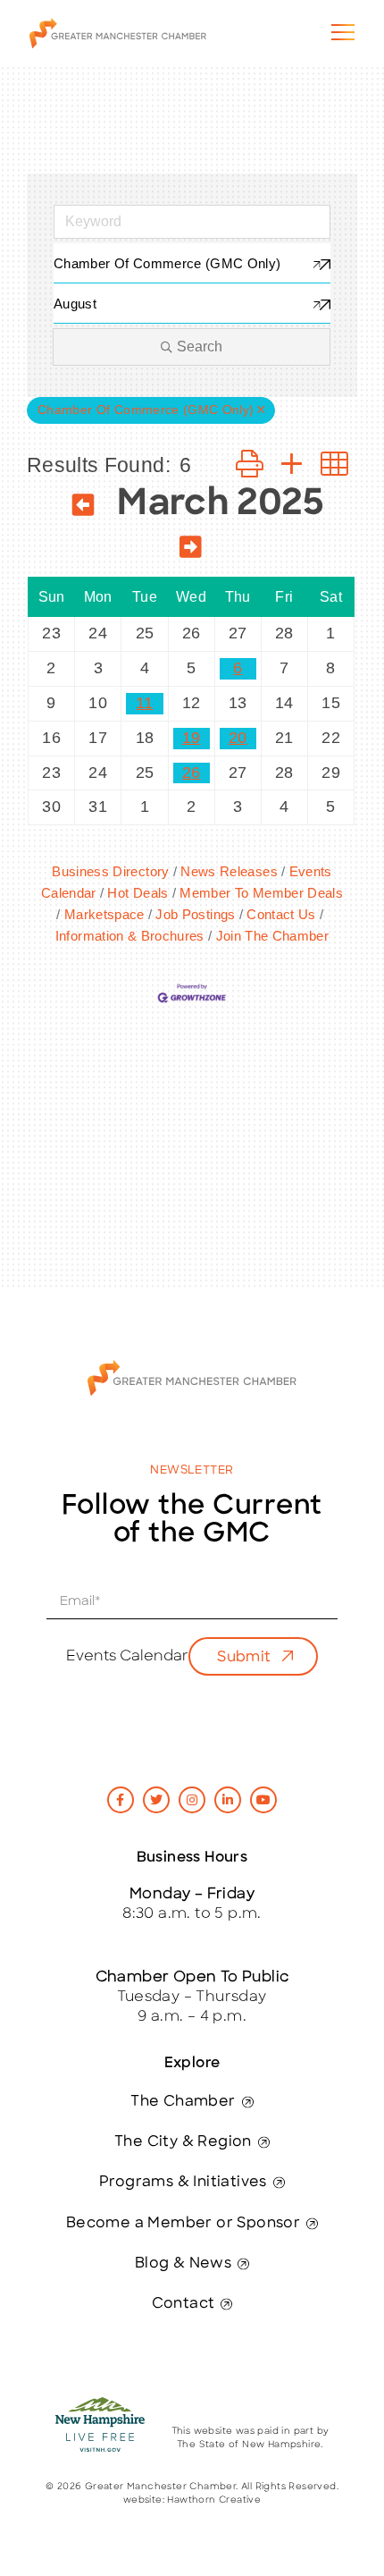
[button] (250, 465)
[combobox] (192, 263)
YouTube (263, 1800)
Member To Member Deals (261, 893)
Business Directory (110, 871)
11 (145, 703)
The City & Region (183, 2142)
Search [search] (200, 346)
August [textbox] (75, 304)
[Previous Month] (83, 508)
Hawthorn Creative (214, 2500)
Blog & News (183, 2264)
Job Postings (195, 914)
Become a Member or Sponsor (183, 2224)
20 (238, 738)
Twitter (156, 1800)
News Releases (229, 871)
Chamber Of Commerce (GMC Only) (146, 410)
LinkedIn (228, 1800)
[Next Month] (191, 550)
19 (192, 738)
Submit (244, 1658)
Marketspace (104, 914)
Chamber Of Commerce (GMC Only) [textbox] (167, 263)
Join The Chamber (272, 936)
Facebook (121, 1800)
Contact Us (281, 914)
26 (192, 773)
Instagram (192, 1800)
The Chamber (183, 2102)
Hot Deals (138, 893)
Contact (184, 2304)
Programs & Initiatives (183, 2183)
